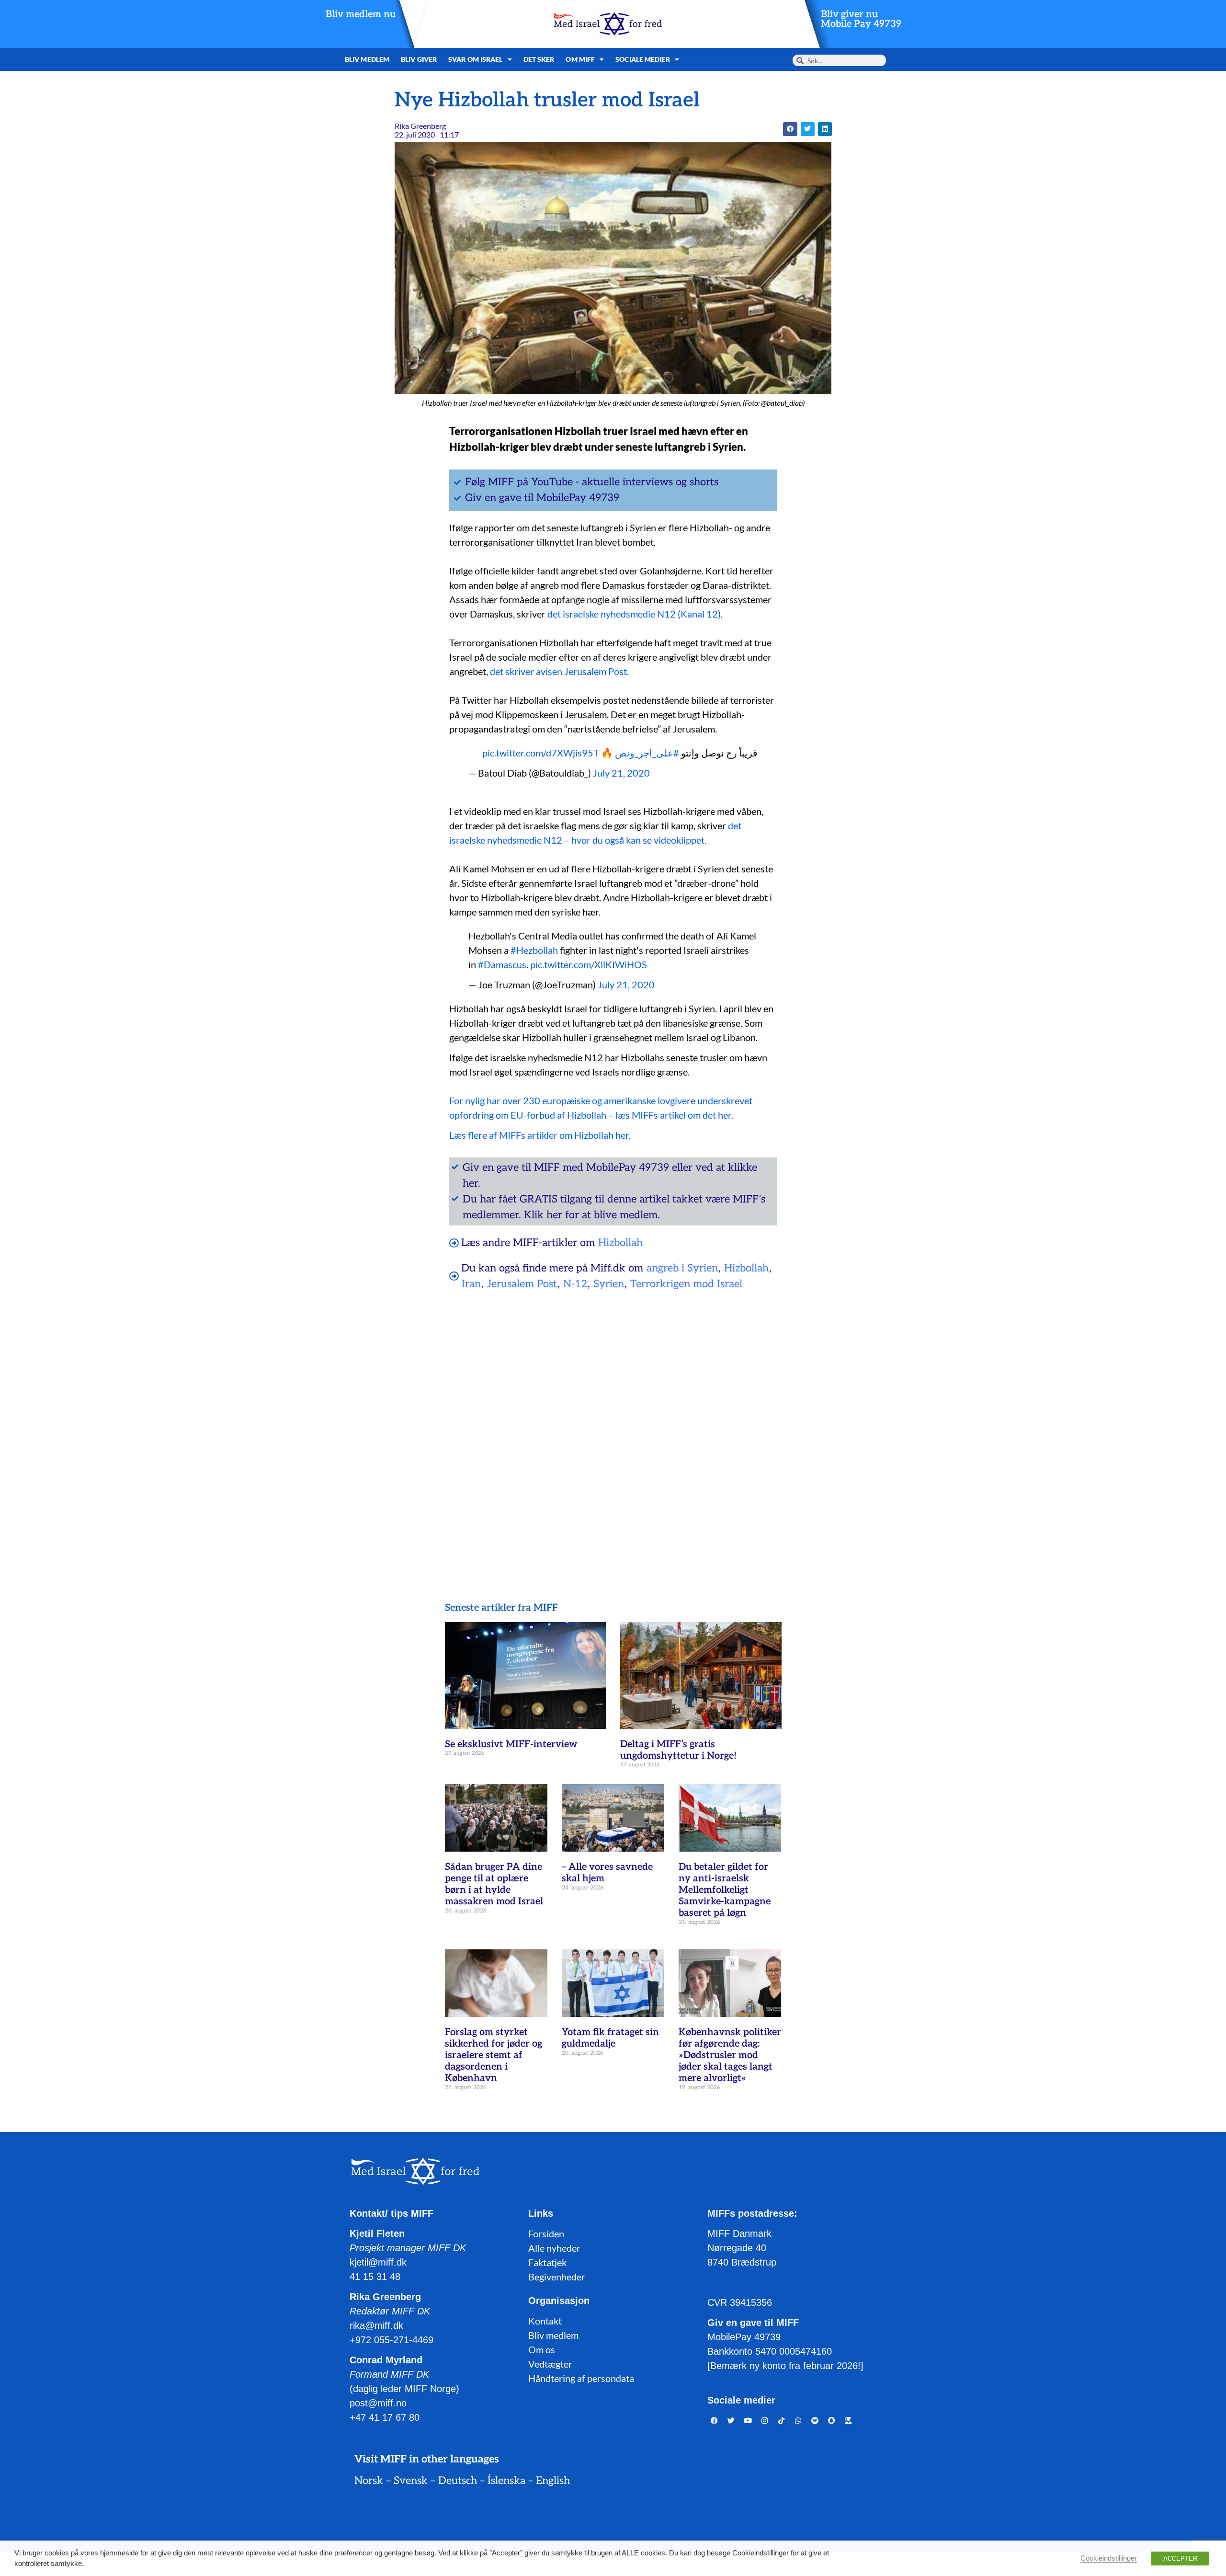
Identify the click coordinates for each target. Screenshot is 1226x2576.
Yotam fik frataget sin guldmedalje (610, 2038)
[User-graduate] (849, 2420)
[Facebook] (715, 2420)
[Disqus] (613, 1421)
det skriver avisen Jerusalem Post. (559, 671)
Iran (471, 1284)
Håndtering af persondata (581, 2378)
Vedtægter (550, 2364)
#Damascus (502, 964)
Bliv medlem (367, 59)
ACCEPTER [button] (1180, 2559)
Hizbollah (620, 1243)
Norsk (369, 2481)
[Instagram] (765, 2420)
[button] (790, 129)
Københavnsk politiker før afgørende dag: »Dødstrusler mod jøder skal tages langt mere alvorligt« (730, 2055)
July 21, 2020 (621, 773)
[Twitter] (731, 2420)
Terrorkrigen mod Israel (686, 1284)
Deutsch (458, 2481)
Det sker (539, 59)
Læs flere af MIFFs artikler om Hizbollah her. (540, 1135)
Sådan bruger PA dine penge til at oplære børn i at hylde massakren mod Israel (494, 1884)
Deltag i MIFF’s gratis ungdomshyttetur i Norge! (678, 1750)
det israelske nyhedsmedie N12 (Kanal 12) (634, 614)
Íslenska (506, 2481)
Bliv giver (419, 59)
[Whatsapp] (798, 2420)
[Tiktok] (782, 2420)
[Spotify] (815, 2420)
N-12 (575, 1284)
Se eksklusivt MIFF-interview (511, 1744)
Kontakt (545, 2321)
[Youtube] (748, 2420)
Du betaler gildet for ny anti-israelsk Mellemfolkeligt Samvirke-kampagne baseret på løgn (725, 1890)
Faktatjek (547, 2262)
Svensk (411, 2481)
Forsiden (546, 2233)
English (553, 2481)
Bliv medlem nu (361, 14)
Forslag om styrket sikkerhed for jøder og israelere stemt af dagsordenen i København (494, 2055)
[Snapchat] (832, 2420)
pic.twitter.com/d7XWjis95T (541, 753)
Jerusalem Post (522, 1284)
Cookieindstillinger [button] (1109, 2558)
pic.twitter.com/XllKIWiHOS (589, 964)
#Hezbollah (534, 950)
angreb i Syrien (682, 1268)
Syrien (609, 1284)
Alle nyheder (554, 2248)
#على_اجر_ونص (647, 753)
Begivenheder (557, 2277)
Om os (542, 2349)
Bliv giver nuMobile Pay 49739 (861, 19)
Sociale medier (642, 59)
